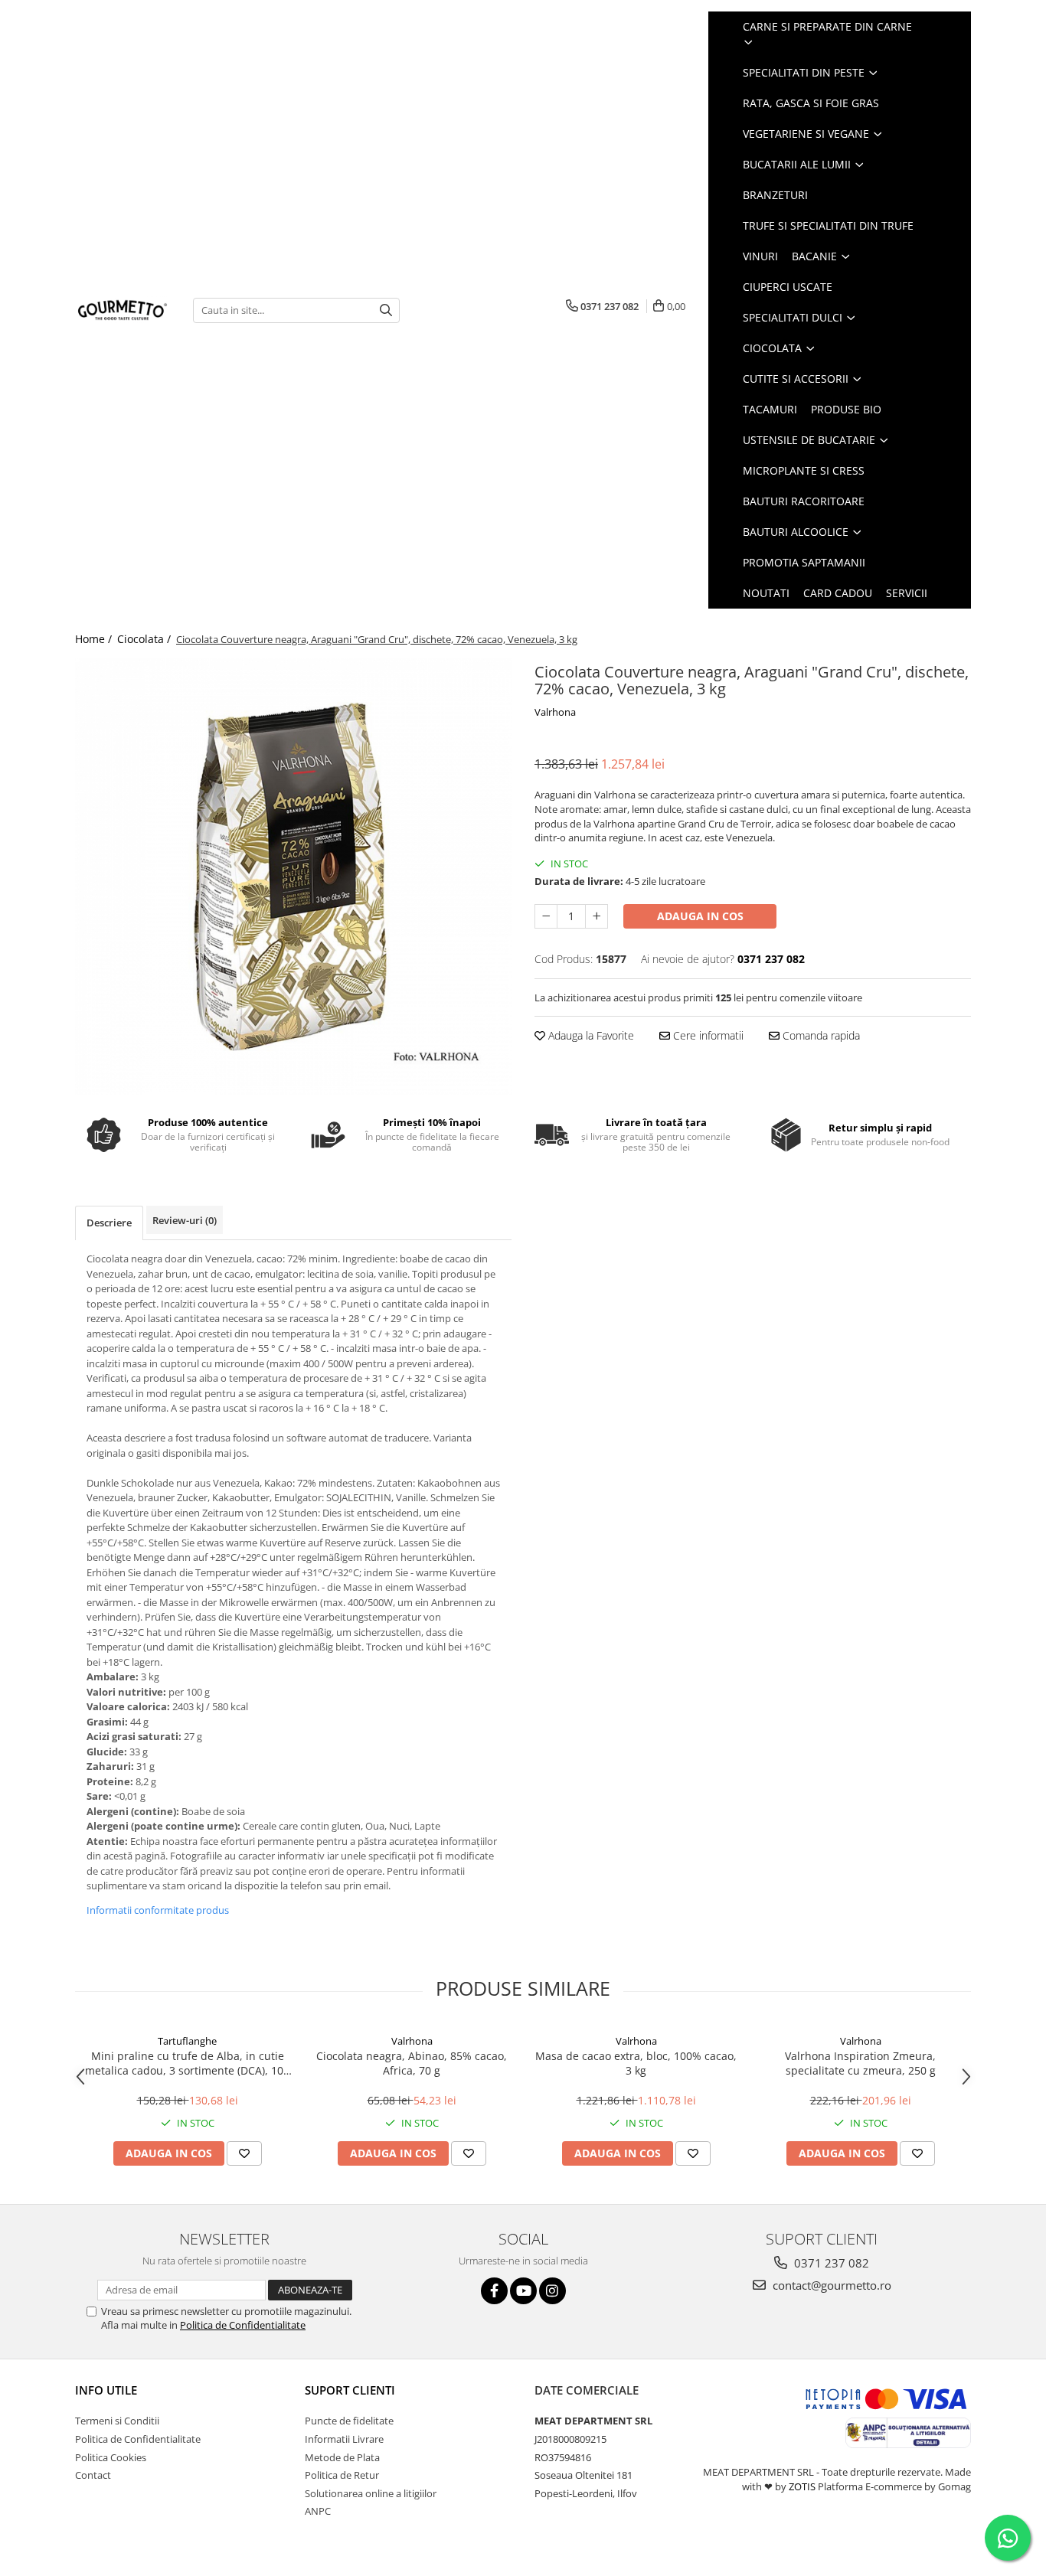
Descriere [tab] (109, 1223)
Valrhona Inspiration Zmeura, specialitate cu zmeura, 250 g (860, 2063)
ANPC (318, 2511)
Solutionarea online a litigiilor (371, 2493)
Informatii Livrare (344, 2439)
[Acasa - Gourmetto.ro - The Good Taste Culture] (123, 310)
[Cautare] (386, 310)
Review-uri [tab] (185, 1220)
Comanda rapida (820, 1035)
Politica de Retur (342, 2475)
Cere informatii (707, 1035)
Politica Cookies (111, 2457)
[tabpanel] (293, 877)
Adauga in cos (700, 916)
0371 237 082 (830, 2263)
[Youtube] (523, 2291)
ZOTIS (802, 2486)
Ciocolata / (145, 639)
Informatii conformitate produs (158, 1910)
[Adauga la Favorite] (244, 2153)
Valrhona (555, 712)
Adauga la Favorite (590, 1035)
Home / (95, 639)
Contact (93, 2475)
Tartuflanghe (187, 2041)
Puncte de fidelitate (349, 2421)
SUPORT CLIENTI (350, 2390)
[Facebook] (494, 2291)
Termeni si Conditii (117, 2421)
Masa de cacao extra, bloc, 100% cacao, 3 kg (636, 2063)
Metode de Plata (342, 2457)
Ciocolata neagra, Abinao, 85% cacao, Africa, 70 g (412, 2063)
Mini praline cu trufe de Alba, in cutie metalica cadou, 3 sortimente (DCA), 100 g (187, 2063)
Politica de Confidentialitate (243, 2325)
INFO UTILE (106, 2390)
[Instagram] (552, 2291)
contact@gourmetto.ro (830, 2285)
